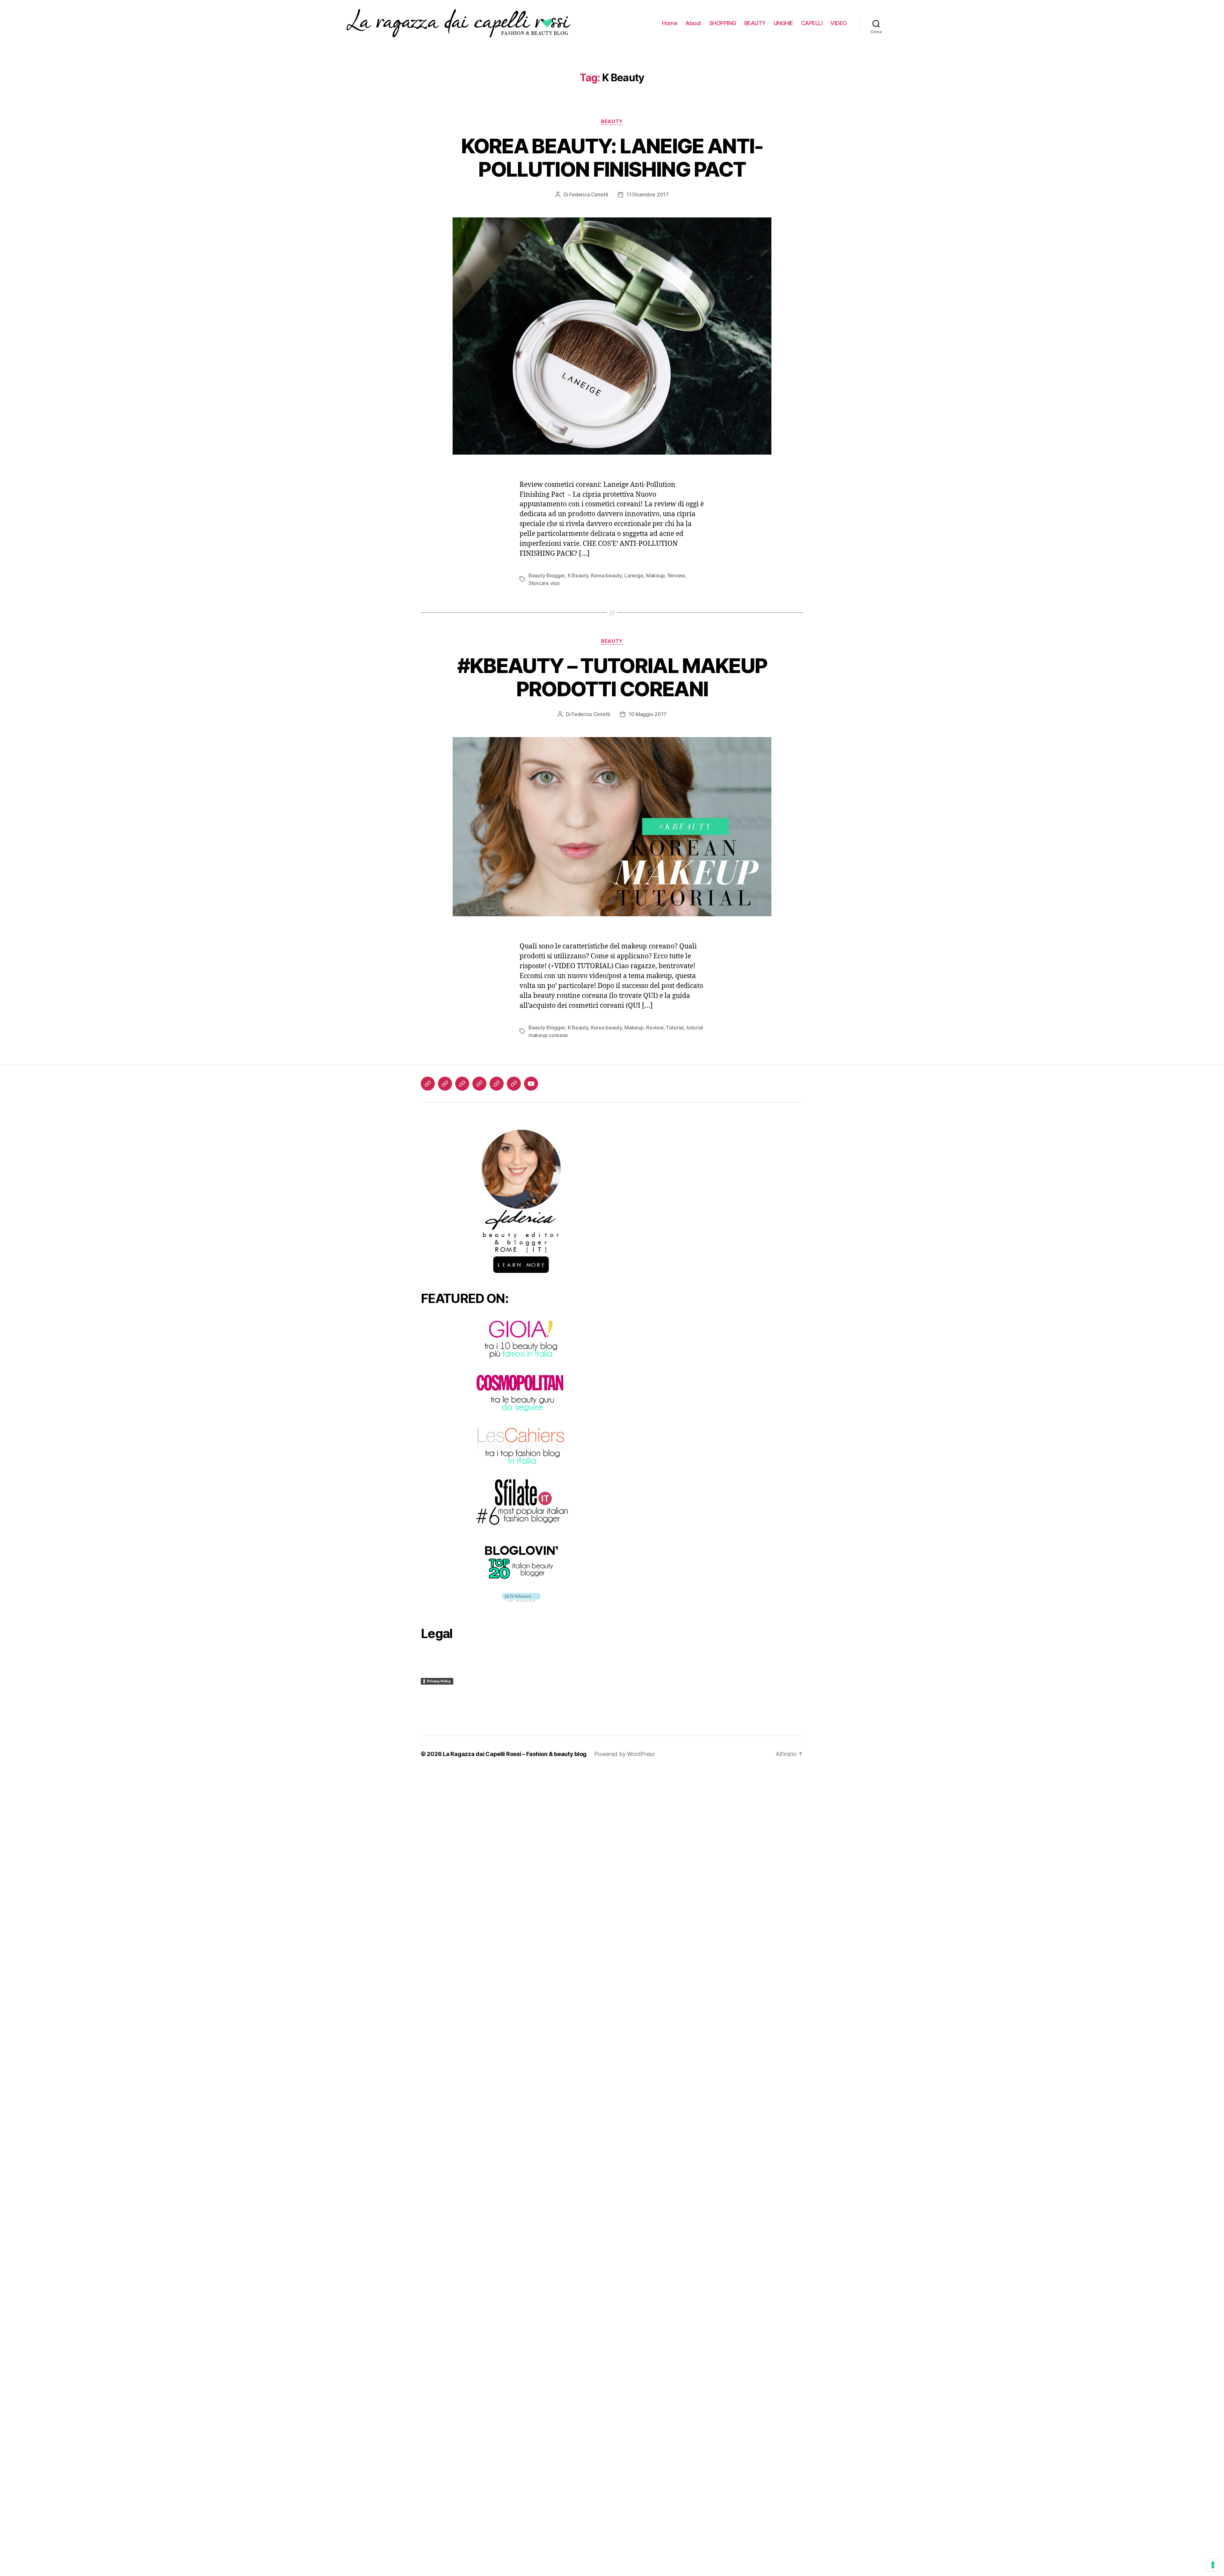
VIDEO (839, 23)
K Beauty (578, 575)
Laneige (634, 575)
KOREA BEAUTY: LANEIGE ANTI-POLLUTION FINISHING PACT (612, 157)
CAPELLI (812, 23)
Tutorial (675, 1028)
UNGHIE (783, 23)
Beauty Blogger (547, 575)
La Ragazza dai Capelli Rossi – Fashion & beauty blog (515, 1754)
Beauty (612, 121)
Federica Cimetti (589, 194)
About (693, 23)
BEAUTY (755, 23)
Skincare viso (544, 583)
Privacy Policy (439, 1681)
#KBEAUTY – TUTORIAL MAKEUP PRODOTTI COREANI (612, 677)
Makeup (656, 575)
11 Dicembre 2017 (648, 194)
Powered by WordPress (625, 1754)
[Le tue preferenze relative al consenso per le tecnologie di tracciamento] (1213, 2565)
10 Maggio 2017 (648, 714)
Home (670, 23)
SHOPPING (723, 23)
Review (676, 575)
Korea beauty (606, 575)
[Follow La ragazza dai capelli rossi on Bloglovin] (521, 1597)
